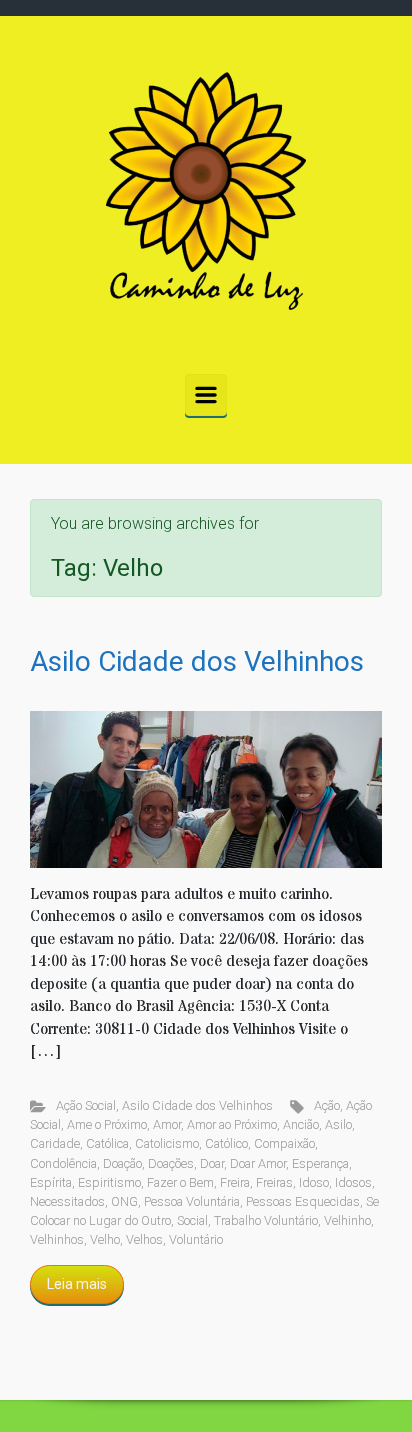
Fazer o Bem (180, 1182)
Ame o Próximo (107, 1124)
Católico (226, 1143)
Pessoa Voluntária (192, 1201)
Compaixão (284, 1143)
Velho (105, 1239)
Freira (235, 1182)
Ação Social (86, 1105)
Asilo (338, 1124)
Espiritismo (109, 1182)
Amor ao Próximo (232, 1124)
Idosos (353, 1182)
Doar (212, 1163)
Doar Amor (258, 1163)
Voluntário (196, 1239)
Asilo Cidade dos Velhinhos (197, 661)
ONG (124, 1201)
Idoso (314, 1182)
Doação (122, 1163)
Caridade (55, 1143)
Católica (107, 1143)
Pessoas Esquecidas (303, 1201)
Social (192, 1220)
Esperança (320, 1163)
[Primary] (206, 395)
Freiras (274, 1182)
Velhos (144, 1239)
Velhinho (347, 1220)
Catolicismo (167, 1143)
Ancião (301, 1124)
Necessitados (67, 1201)
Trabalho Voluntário (266, 1220)
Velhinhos (57, 1239)
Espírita (51, 1182)
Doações (171, 1163)
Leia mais (77, 1284)
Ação (327, 1105)
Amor (167, 1124)
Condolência (63, 1163)
